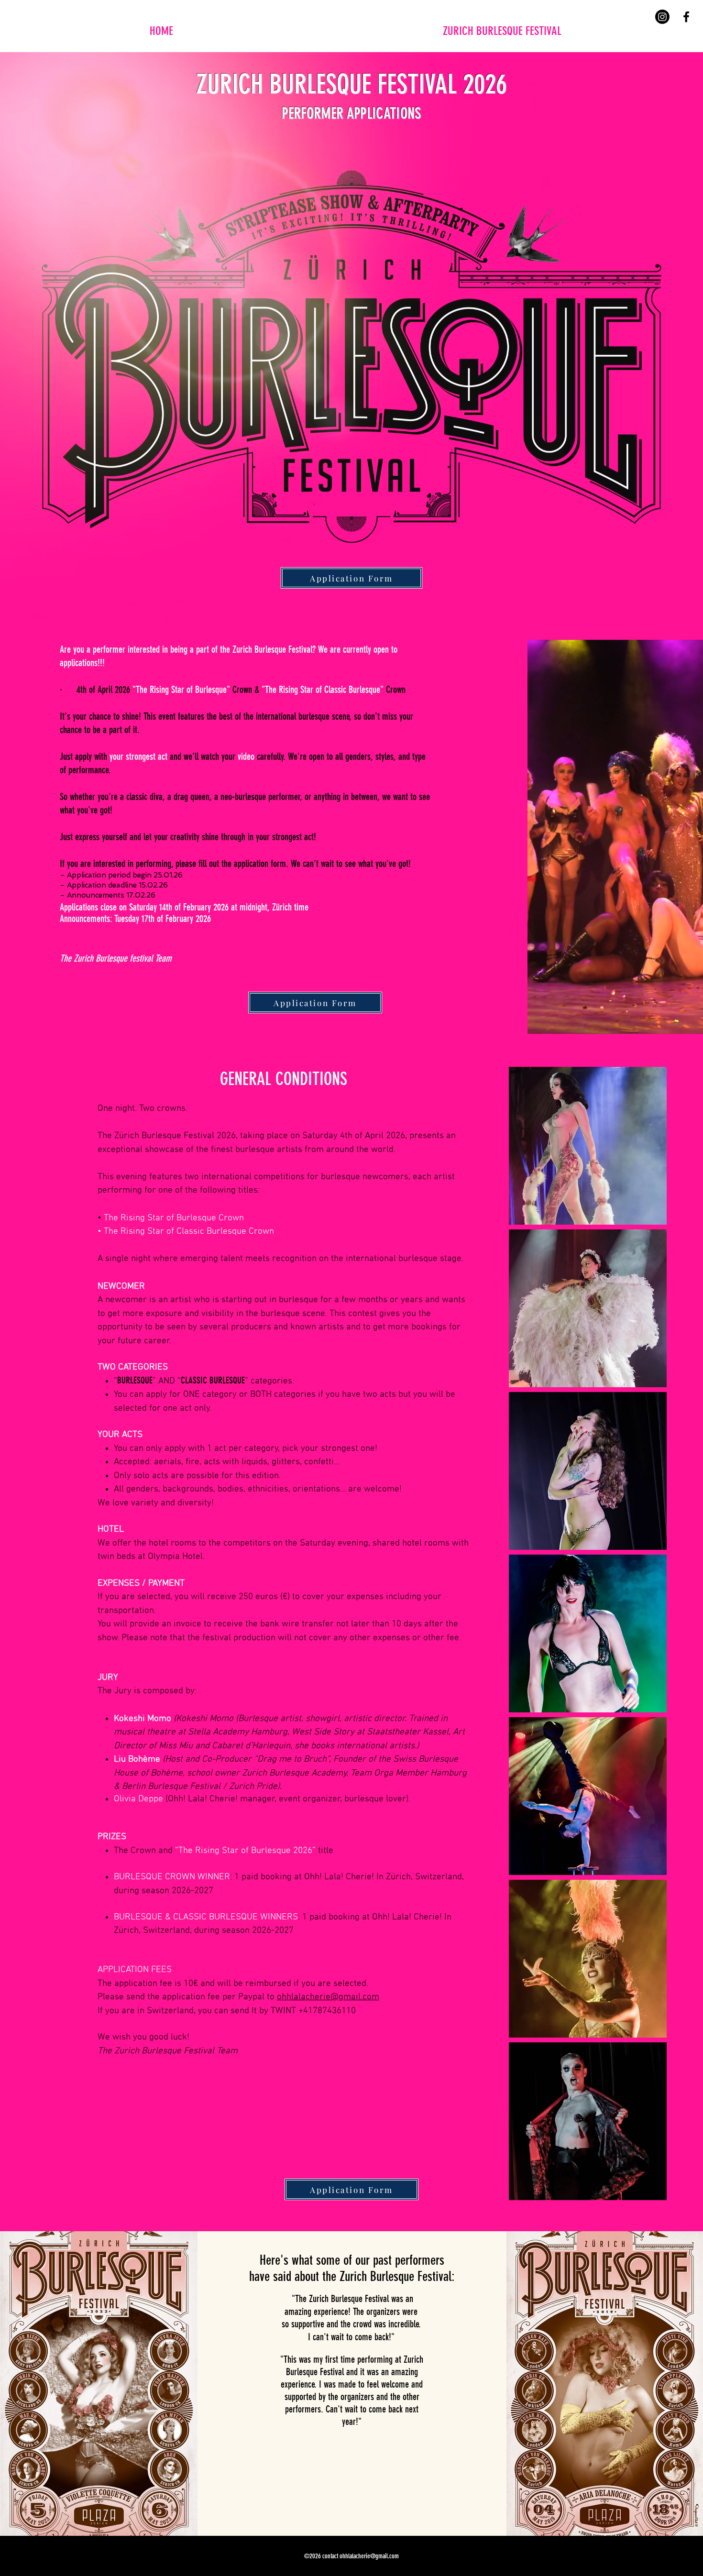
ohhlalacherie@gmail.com (328, 1997)
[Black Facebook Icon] (686, 17)
